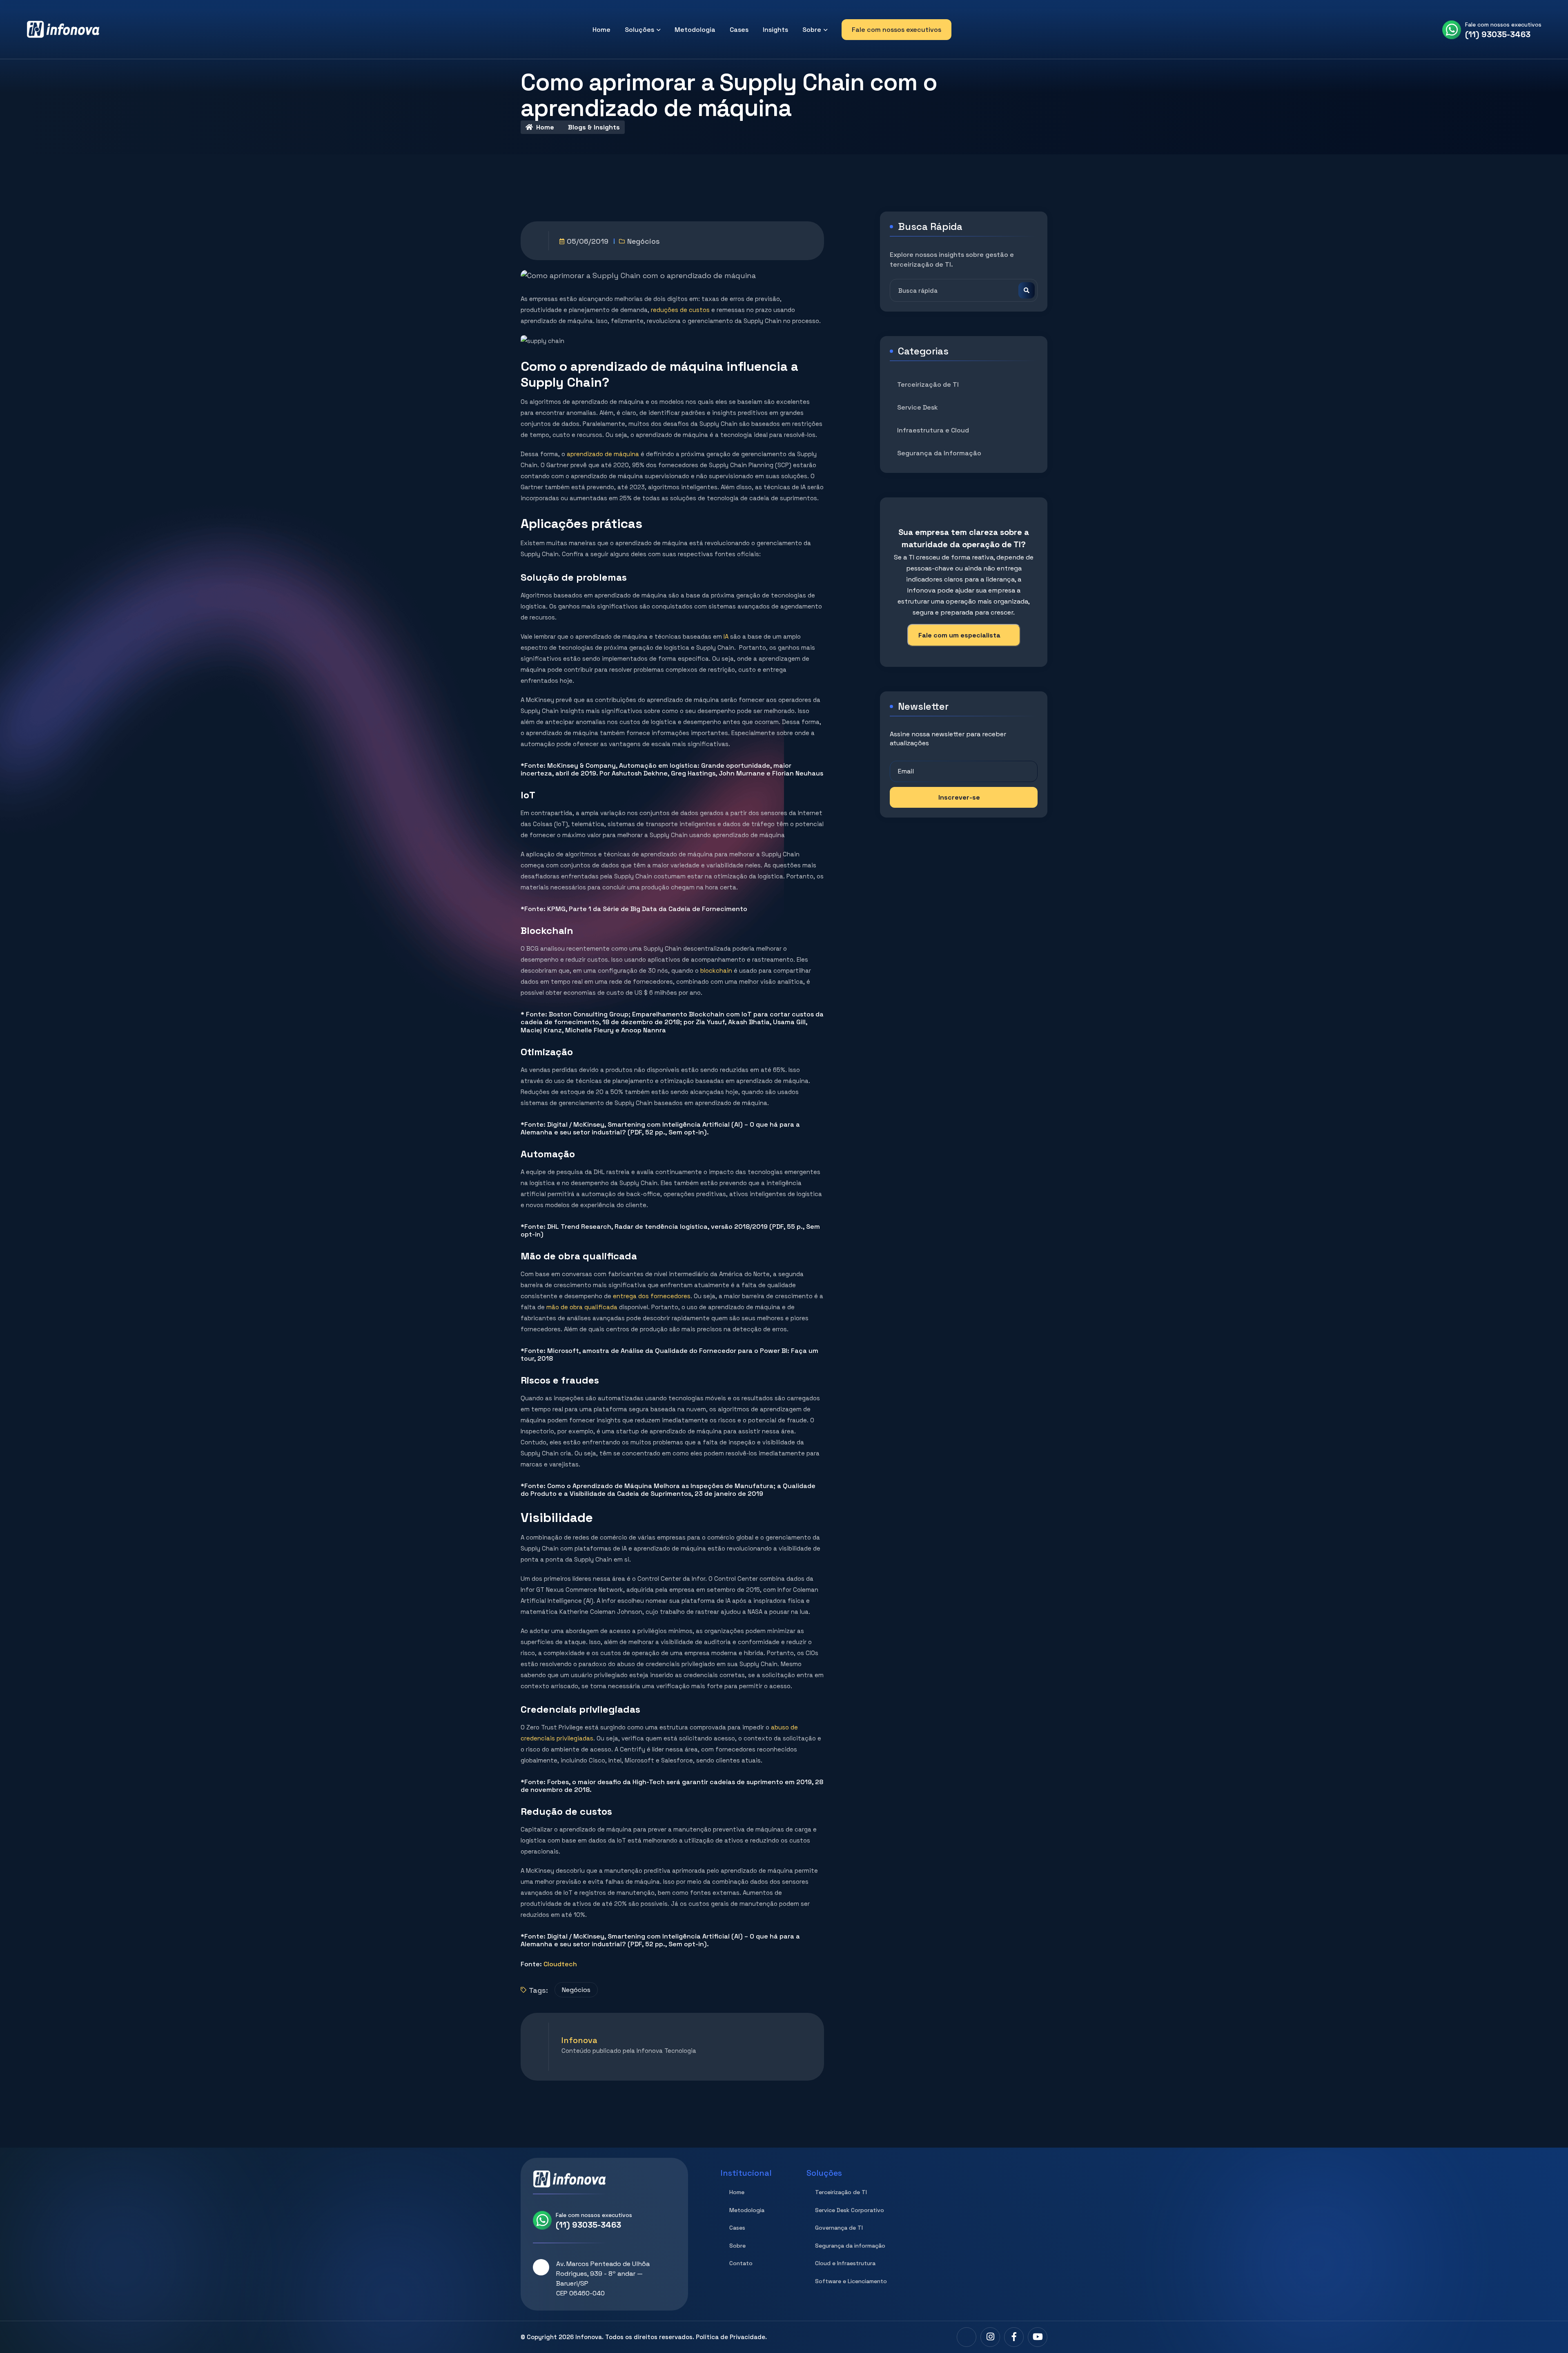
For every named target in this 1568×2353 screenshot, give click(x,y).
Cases (739, 30)
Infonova (589, 2337)
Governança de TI (839, 2228)
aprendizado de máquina (603, 454)
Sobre (812, 30)
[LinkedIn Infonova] (967, 2337)
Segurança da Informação (939, 453)
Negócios (644, 241)
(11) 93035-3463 (1498, 34)
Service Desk (918, 407)
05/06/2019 (588, 241)
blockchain (716, 970)
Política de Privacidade (731, 2337)
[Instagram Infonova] (990, 2337)
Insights (775, 30)
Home (601, 30)
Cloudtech (560, 1964)
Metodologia (695, 30)
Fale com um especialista (959, 635)
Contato (741, 2263)
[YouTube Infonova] (1038, 2337)
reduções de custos (680, 310)
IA (726, 636)
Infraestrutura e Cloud (933, 430)
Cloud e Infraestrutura (845, 2263)
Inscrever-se (959, 797)
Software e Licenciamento (851, 2281)
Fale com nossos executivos (896, 30)
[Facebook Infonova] (1014, 2337)
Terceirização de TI (928, 384)
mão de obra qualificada (582, 1307)
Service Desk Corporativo (850, 2210)
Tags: (538, 1990)
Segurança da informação (850, 2246)
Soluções (639, 30)
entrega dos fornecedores (652, 1296)
